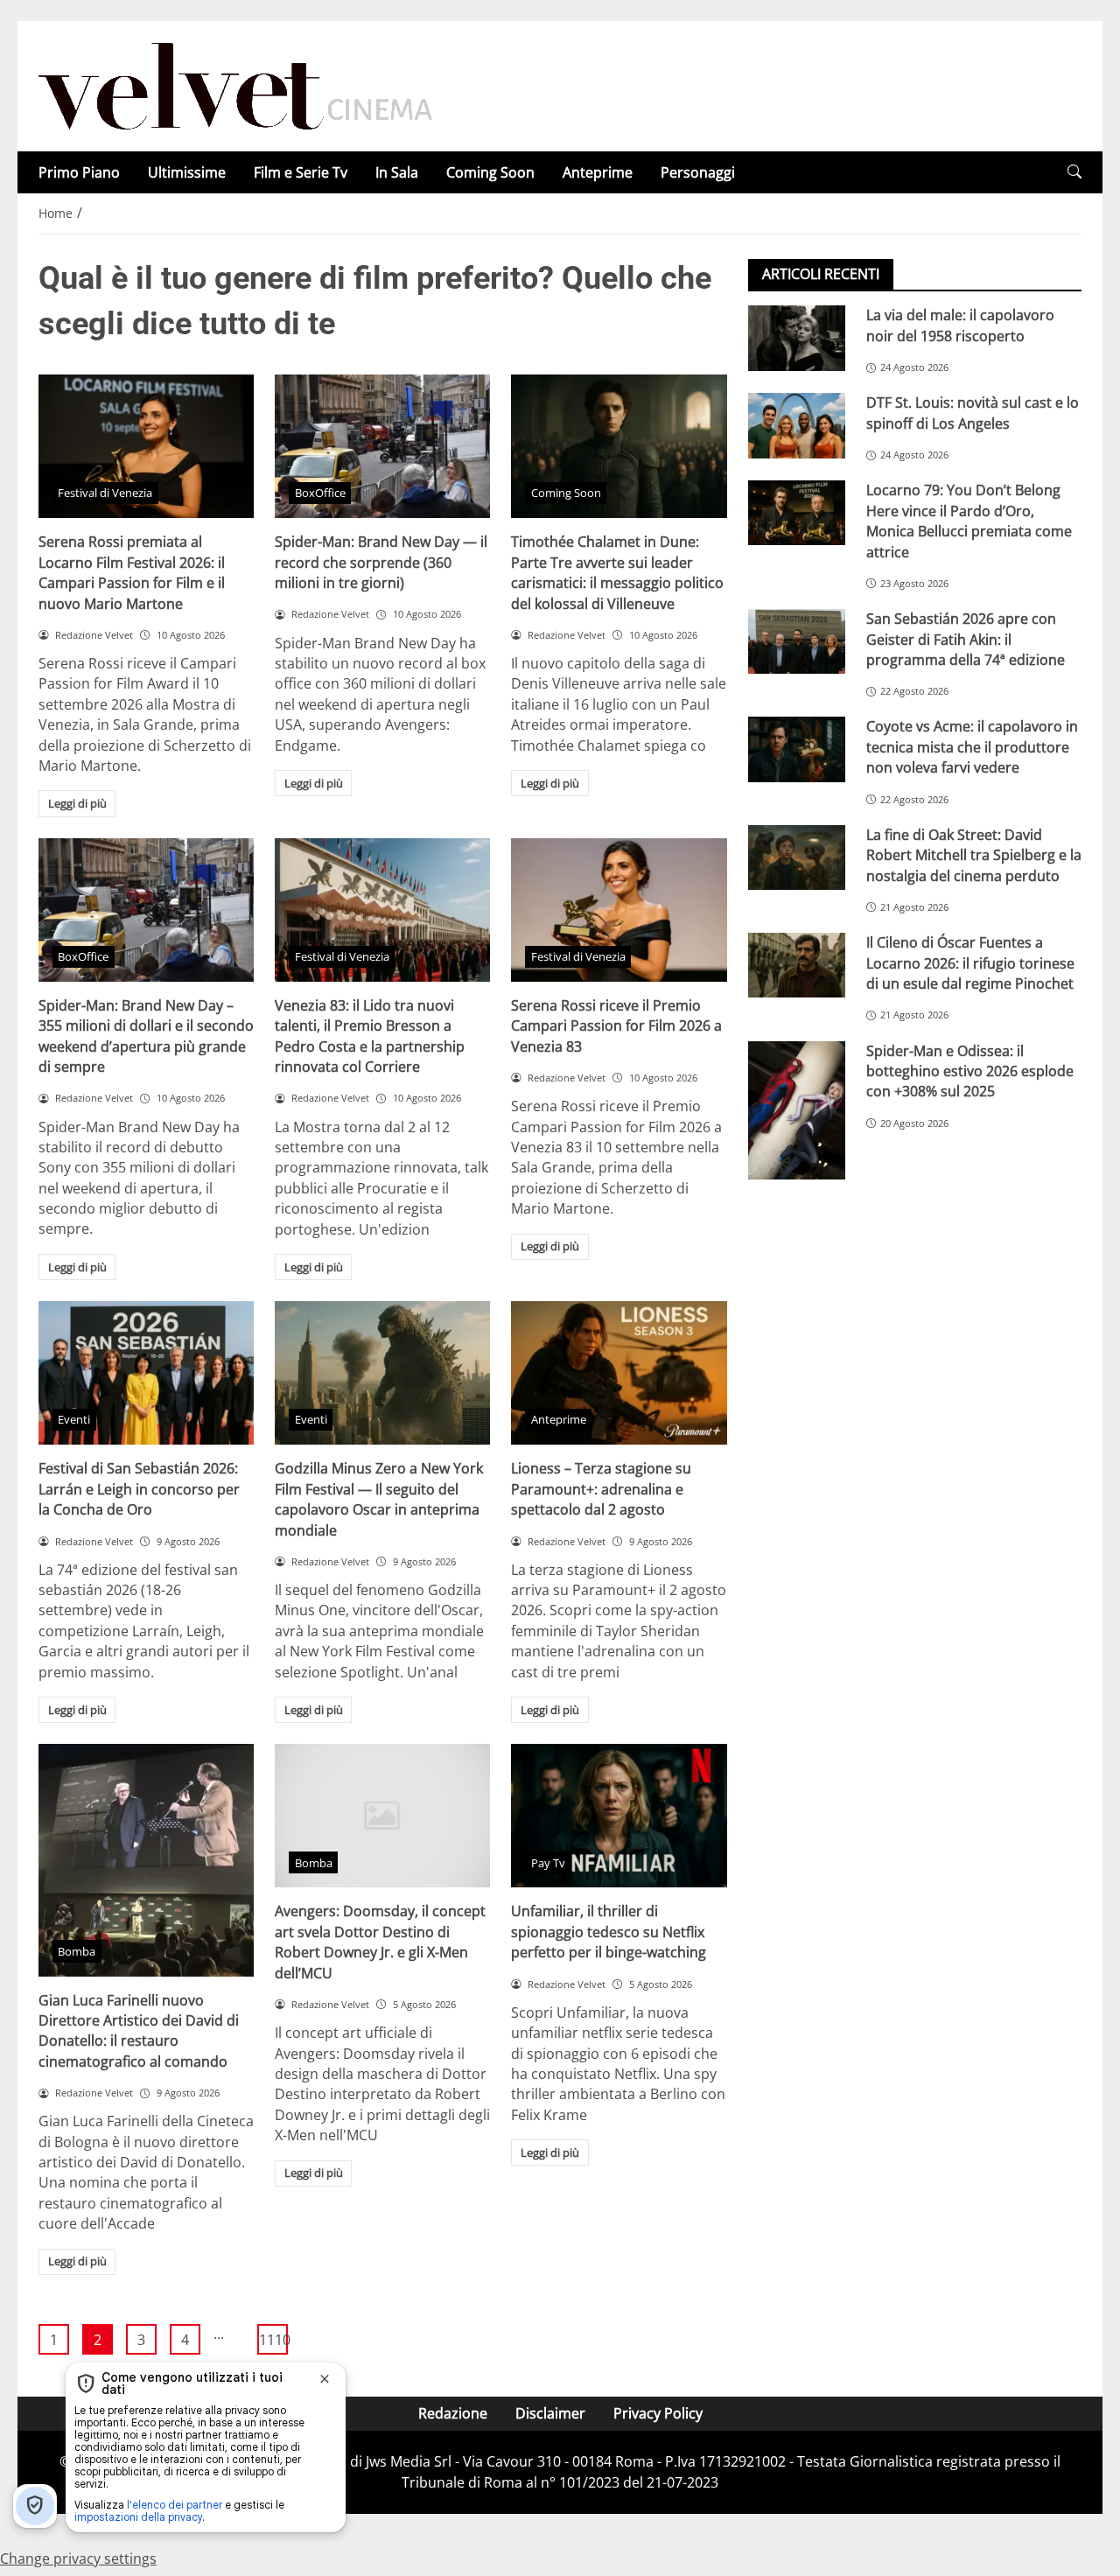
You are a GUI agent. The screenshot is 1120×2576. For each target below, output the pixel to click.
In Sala (397, 172)
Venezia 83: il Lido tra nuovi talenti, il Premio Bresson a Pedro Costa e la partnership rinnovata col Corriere (370, 1036)
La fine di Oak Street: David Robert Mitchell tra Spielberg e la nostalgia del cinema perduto (974, 854)
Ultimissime (187, 172)
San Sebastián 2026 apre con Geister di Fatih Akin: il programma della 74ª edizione (966, 639)
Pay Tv (548, 1863)
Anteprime (598, 172)
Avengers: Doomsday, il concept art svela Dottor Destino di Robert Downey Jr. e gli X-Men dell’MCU (380, 1942)
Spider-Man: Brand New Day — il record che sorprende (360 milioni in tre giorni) (381, 562)
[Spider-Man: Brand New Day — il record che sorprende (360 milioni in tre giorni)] (382, 446)
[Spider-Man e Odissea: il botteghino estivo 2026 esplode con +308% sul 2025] (797, 1109)
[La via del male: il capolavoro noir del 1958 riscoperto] (797, 338)
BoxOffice (320, 493)
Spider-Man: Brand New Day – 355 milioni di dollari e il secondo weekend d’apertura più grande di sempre (146, 1036)
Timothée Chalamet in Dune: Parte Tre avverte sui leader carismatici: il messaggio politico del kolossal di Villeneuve (617, 572)
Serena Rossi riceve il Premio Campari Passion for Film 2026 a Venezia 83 (616, 1026)
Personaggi (698, 172)
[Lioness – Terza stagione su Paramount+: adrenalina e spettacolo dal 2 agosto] (619, 1373)
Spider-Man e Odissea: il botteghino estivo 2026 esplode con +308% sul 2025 (970, 1071)
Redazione (453, 2413)
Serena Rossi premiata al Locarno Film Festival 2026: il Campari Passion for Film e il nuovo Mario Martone (132, 572)
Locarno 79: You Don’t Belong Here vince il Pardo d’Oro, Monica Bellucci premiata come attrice (969, 521)
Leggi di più (77, 803)
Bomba (77, 1951)
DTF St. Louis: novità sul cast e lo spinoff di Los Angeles (973, 413)
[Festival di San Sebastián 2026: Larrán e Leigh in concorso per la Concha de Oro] (146, 1373)
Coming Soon (490, 172)
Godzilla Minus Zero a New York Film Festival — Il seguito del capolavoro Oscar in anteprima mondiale (379, 1499)
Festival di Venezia (105, 493)
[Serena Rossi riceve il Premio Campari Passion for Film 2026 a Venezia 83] (619, 910)
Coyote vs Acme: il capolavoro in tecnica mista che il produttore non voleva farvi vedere (972, 747)
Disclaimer (550, 2413)
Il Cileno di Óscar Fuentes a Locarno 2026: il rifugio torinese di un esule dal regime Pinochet (970, 963)
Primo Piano (79, 172)
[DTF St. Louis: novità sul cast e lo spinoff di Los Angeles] (797, 425)
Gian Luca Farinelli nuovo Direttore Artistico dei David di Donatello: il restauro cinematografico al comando (139, 2031)
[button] (1074, 172)
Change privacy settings (78, 2558)
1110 (273, 2340)
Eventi (74, 1419)
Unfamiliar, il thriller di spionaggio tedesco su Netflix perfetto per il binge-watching (609, 1932)
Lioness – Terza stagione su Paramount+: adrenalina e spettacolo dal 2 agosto (601, 1489)
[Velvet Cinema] (235, 85)
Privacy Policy (658, 2413)
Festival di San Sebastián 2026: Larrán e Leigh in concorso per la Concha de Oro (139, 1489)
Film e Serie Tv (301, 172)
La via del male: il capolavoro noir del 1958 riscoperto (960, 325)
